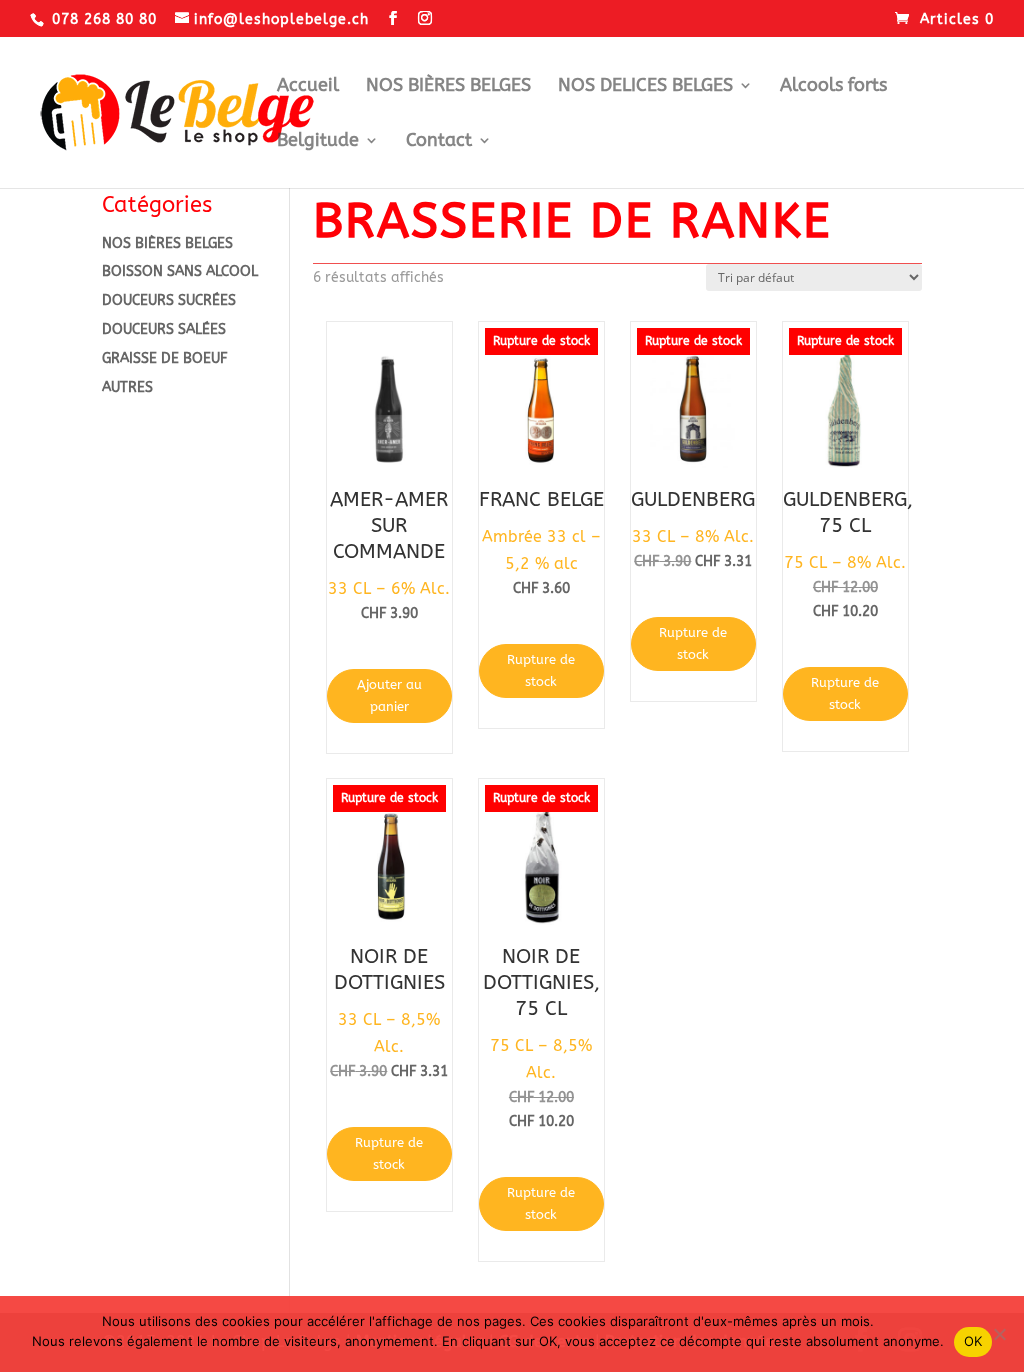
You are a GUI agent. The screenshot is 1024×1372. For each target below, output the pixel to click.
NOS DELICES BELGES (645, 87)
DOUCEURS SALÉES (164, 329)
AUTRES (127, 387)
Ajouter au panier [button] (389, 695)
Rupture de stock (541, 670)
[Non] (999, 1334)
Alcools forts (833, 87)
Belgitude (318, 142)
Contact (439, 142)
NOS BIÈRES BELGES (448, 87)
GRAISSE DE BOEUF (164, 358)
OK (973, 1341)
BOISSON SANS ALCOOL (180, 271)
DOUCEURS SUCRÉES (169, 300)
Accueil (308, 87)
